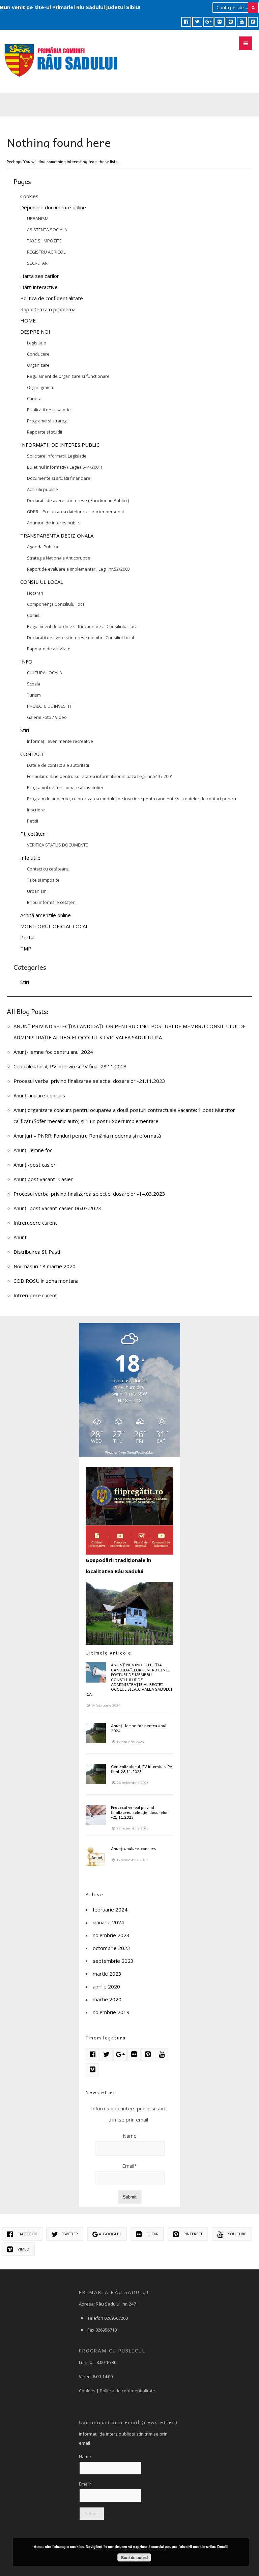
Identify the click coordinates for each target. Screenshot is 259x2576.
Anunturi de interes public (53, 523)
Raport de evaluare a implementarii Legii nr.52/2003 (78, 569)
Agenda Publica (42, 547)
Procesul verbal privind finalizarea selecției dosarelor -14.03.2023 (89, 1194)
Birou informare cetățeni (52, 902)
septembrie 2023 (113, 1961)
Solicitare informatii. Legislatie (57, 456)
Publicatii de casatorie (49, 410)
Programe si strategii (48, 421)
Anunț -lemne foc (33, 1150)
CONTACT (32, 754)
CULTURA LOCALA (45, 673)
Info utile (30, 858)
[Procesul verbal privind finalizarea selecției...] (96, 1815)
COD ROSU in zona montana (46, 1281)
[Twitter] (197, 22)
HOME (28, 320)
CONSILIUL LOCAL (42, 582)
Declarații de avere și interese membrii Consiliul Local (80, 638)
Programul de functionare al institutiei (65, 787)
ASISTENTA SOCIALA (47, 230)
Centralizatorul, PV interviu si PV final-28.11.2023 (70, 1066)
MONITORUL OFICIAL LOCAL (54, 926)
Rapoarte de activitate (49, 649)
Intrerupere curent (35, 1223)
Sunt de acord (134, 2557)
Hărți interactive (39, 287)
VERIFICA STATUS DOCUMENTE (57, 845)
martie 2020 (107, 1999)
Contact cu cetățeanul (49, 869)
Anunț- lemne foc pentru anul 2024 (53, 1052)
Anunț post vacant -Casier (43, 1179)
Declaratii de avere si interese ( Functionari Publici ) (78, 500)
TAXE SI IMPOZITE (44, 241)
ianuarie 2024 (108, 1922)
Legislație (37, 343)
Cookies (29, 196)
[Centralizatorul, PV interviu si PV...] (96, 1774)
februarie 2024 (110, 1909)
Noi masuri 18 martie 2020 (45, 1266)
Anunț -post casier (35, 1165)
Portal (27, 937)
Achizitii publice (42, 489)
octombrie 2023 (111, 1948)
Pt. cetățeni (33, 834)
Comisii (34, 615)
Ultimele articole (109, 1653)
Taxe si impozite (43, 880)
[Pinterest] (231, 22)
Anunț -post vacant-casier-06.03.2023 (57, 1208)
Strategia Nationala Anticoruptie (59, 558)
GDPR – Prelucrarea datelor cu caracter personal (75, 512)
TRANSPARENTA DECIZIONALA (57, 536)
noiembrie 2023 (111, 1935)
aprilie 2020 (106, 1986)
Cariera (34, 398)
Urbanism (37, 891)
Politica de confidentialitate (52, 298)
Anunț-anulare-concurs (39, 1095)
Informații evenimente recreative (60, 741)
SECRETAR (37, 263)
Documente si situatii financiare (59, 478)
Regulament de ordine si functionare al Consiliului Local (83, 626)
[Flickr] (220, 22)
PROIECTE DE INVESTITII (50, 706)
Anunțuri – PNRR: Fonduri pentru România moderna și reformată (87, 1136)
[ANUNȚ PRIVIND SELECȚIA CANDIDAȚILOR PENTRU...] (96, 1672)
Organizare (38, 365)
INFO (26, 661)
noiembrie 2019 (111, 2012)
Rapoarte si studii (45, 432)
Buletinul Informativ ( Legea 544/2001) (64, 467)
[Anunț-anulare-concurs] (96, 1856)
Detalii (223, 2546)
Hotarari (35, 593)
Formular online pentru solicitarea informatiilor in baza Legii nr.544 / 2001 (100, 776)
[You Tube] (242, 22)
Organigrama (40, 387)
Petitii (33, 821)
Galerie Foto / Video (47, 717)
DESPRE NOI (35, 332)
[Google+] (208, 22)
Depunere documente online (53, 207)
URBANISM (38, 218)
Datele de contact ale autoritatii (58, 765)
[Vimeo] (253, 22)
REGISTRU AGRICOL (46, 252)
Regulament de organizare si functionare (68, 376)
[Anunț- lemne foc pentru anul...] (96, 1733)
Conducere (38, 354)
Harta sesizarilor (40, 276)
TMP (26, 948)
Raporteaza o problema (48, 309)
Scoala (34, 684)
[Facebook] (186, 22)
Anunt (20, 1237)
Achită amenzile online (46, 915)
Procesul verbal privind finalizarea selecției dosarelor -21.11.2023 (89, 1081)
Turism (34, 695)
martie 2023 (107, 1974)
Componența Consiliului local (56, 604)
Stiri (25, 730)
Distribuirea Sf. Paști (37, 1252)
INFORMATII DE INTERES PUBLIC (60, 445)
